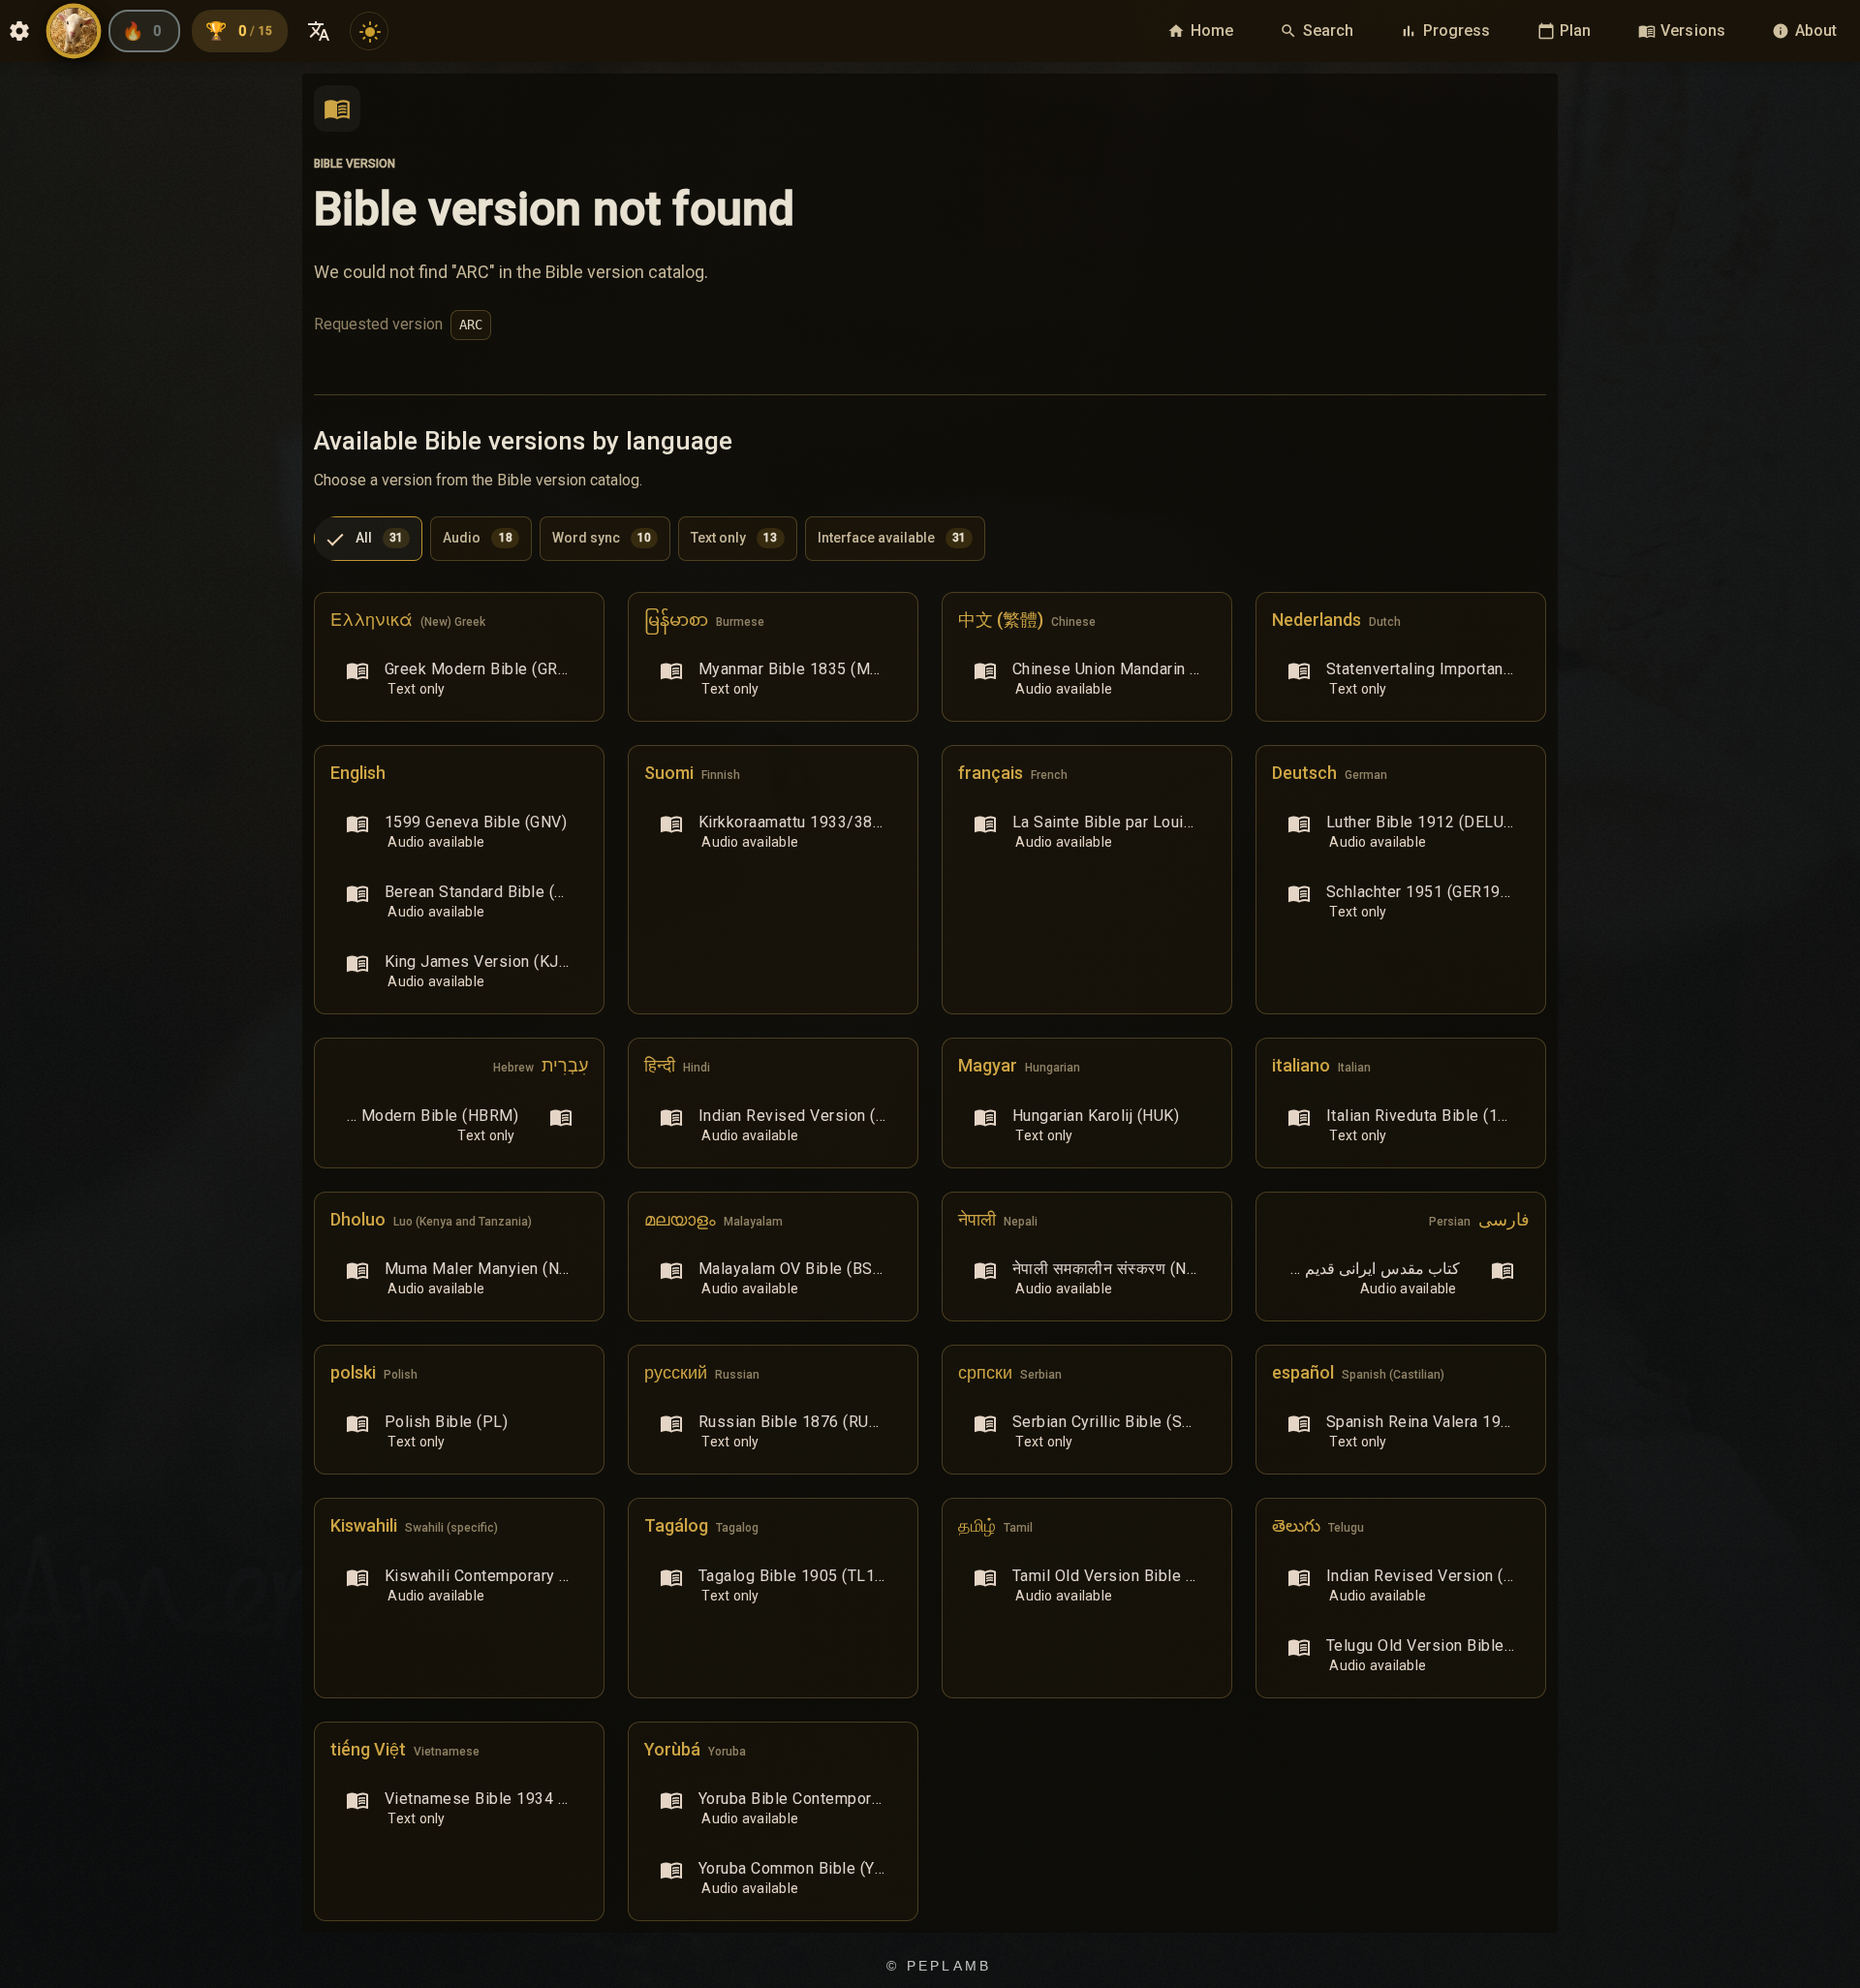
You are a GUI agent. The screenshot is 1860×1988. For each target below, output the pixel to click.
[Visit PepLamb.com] (74, 31)
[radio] (368, 539)
